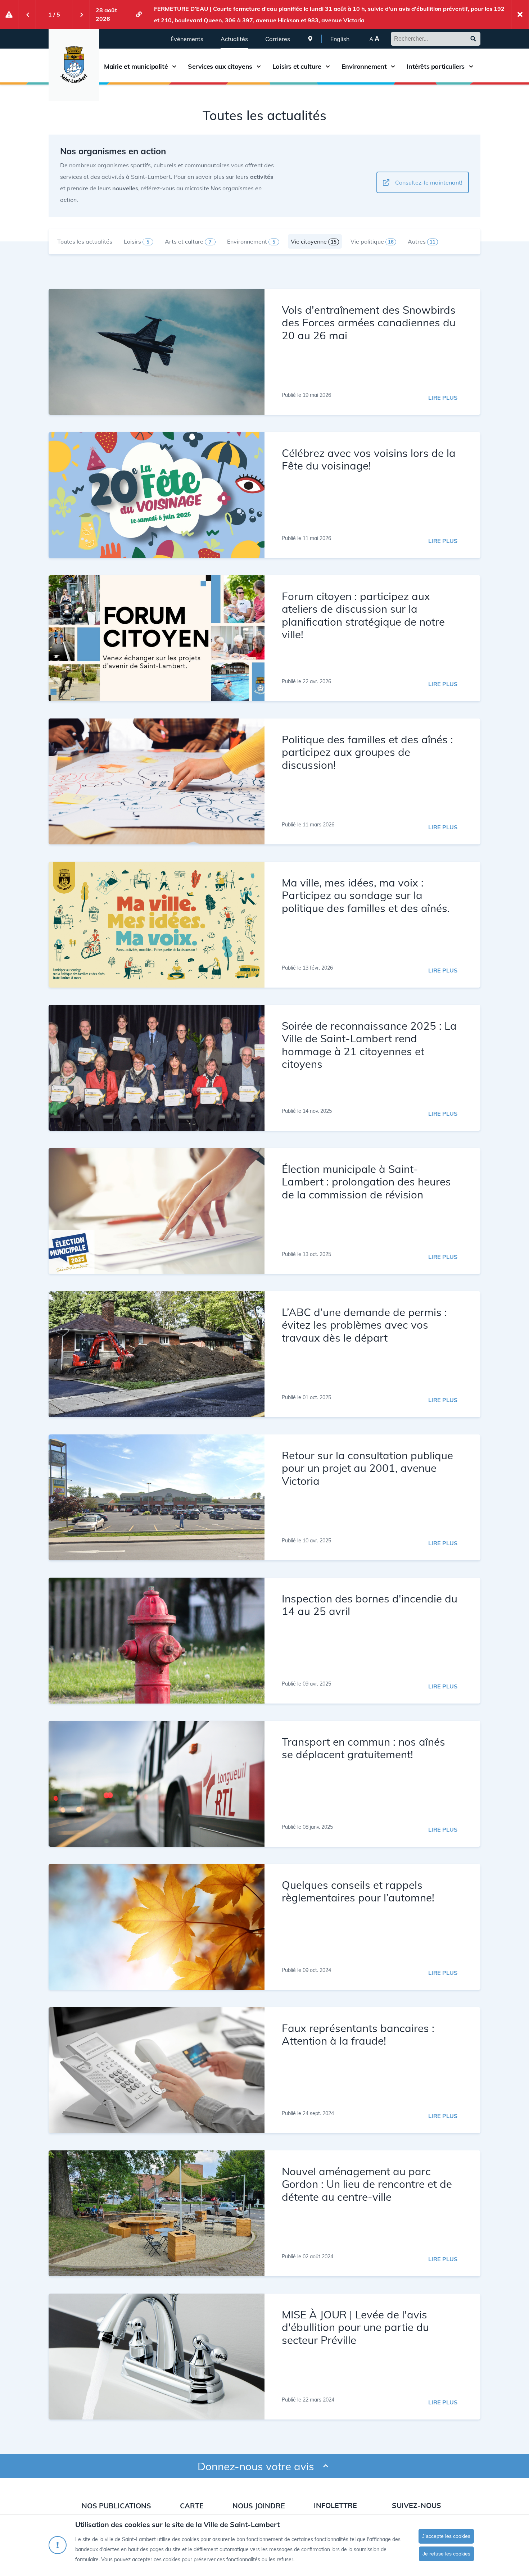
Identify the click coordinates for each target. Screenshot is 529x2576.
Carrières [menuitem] (278, 39)
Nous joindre (259, 2506)
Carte (192, 2506)
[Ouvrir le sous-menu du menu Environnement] (393, 66)
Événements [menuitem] (187, 39)
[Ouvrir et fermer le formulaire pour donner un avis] (326, 2466)
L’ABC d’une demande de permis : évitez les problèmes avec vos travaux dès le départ (364, 1325)
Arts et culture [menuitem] (188, 241)
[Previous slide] (27, 14)
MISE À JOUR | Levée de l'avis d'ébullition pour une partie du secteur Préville (355, 2327)
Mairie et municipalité (136, 67)
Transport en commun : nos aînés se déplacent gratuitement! (363, 1748)
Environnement (364, 67)
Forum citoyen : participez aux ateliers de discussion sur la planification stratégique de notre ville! (363, 615)
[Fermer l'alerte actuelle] (520, 14)
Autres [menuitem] (422, 241)
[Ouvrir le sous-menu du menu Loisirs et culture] (328, 66)
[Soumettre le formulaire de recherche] (473, 39)
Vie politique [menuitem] (372, 241)
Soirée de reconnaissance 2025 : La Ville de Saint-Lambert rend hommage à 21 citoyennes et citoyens (369, 1045)
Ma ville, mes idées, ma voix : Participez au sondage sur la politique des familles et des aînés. (366, 895)
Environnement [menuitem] (251, 241)
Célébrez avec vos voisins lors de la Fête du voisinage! (369, 459)
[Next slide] (81, 14)
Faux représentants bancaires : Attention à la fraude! (358, 2034)
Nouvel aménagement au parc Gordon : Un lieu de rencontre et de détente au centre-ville (367, 2184)
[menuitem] (310, 39)
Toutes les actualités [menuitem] (85, 241)
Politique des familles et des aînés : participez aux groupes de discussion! (367, 752)
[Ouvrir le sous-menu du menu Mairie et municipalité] (174, 66)
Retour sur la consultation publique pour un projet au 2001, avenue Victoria (367, 1468)
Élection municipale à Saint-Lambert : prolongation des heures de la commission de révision (366, 1182)
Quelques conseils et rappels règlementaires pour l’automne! (358, 1891)
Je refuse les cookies (446, 2554)
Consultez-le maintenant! (429, 182)
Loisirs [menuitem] (137, 241)
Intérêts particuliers (436, 67)
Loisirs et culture (297, 67)
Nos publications (116, 2506)
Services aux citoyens (220, 67)
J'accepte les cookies (446, 2536)
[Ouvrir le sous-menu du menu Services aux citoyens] (259, 66)
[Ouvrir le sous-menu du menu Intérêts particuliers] (471, 66)
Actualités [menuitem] (234, 39)
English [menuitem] (340, 39)
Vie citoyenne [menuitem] (314, 241)
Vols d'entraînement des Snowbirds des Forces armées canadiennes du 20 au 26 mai (369, 322)
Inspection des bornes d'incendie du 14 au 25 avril (370, 1605)
